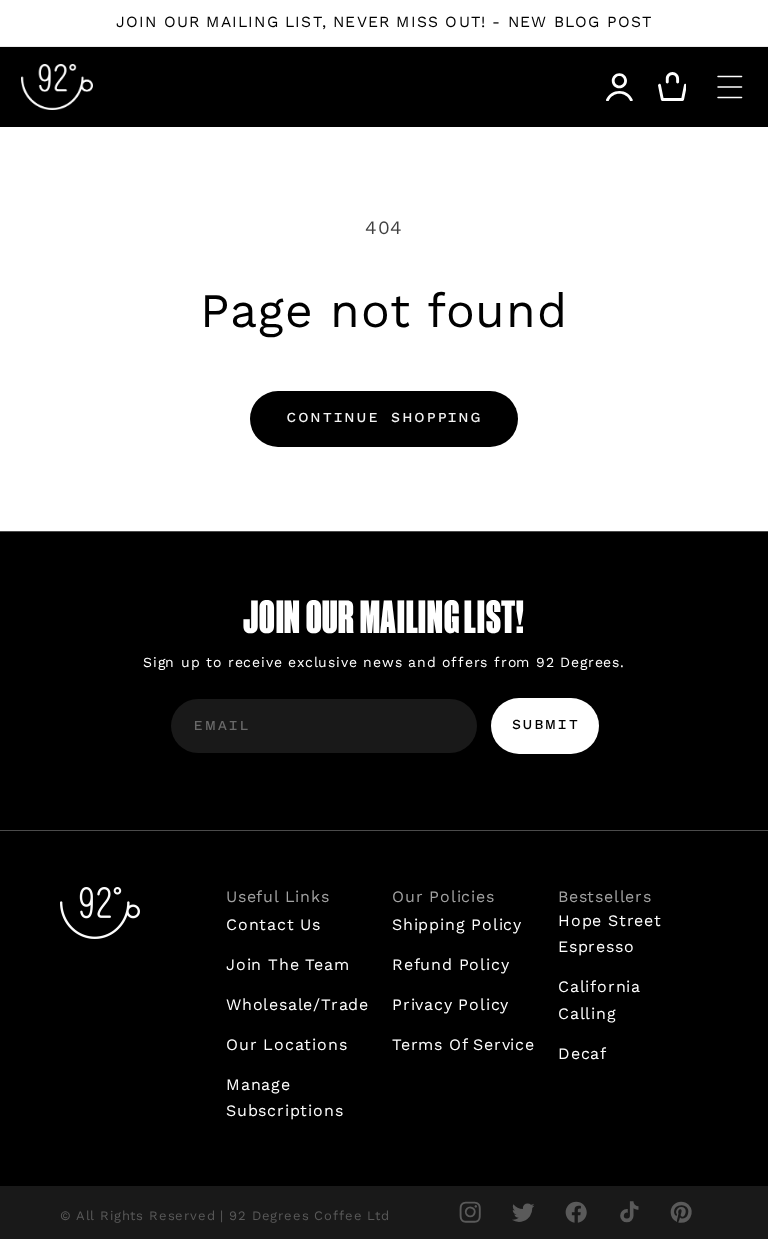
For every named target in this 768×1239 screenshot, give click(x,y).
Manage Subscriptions (284, 1098)
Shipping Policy (457, 924)
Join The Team (287, 964)
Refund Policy (450, 964)
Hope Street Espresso (610, 934)
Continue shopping (384, 418)
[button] (729, 87)
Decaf (582, 1053)
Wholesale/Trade (297, 1004)
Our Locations (286, 1044)
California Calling (599, 1000)
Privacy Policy (450, 1004)
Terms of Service (463, 1044)
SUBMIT (545, 725)
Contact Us (273, 924)
